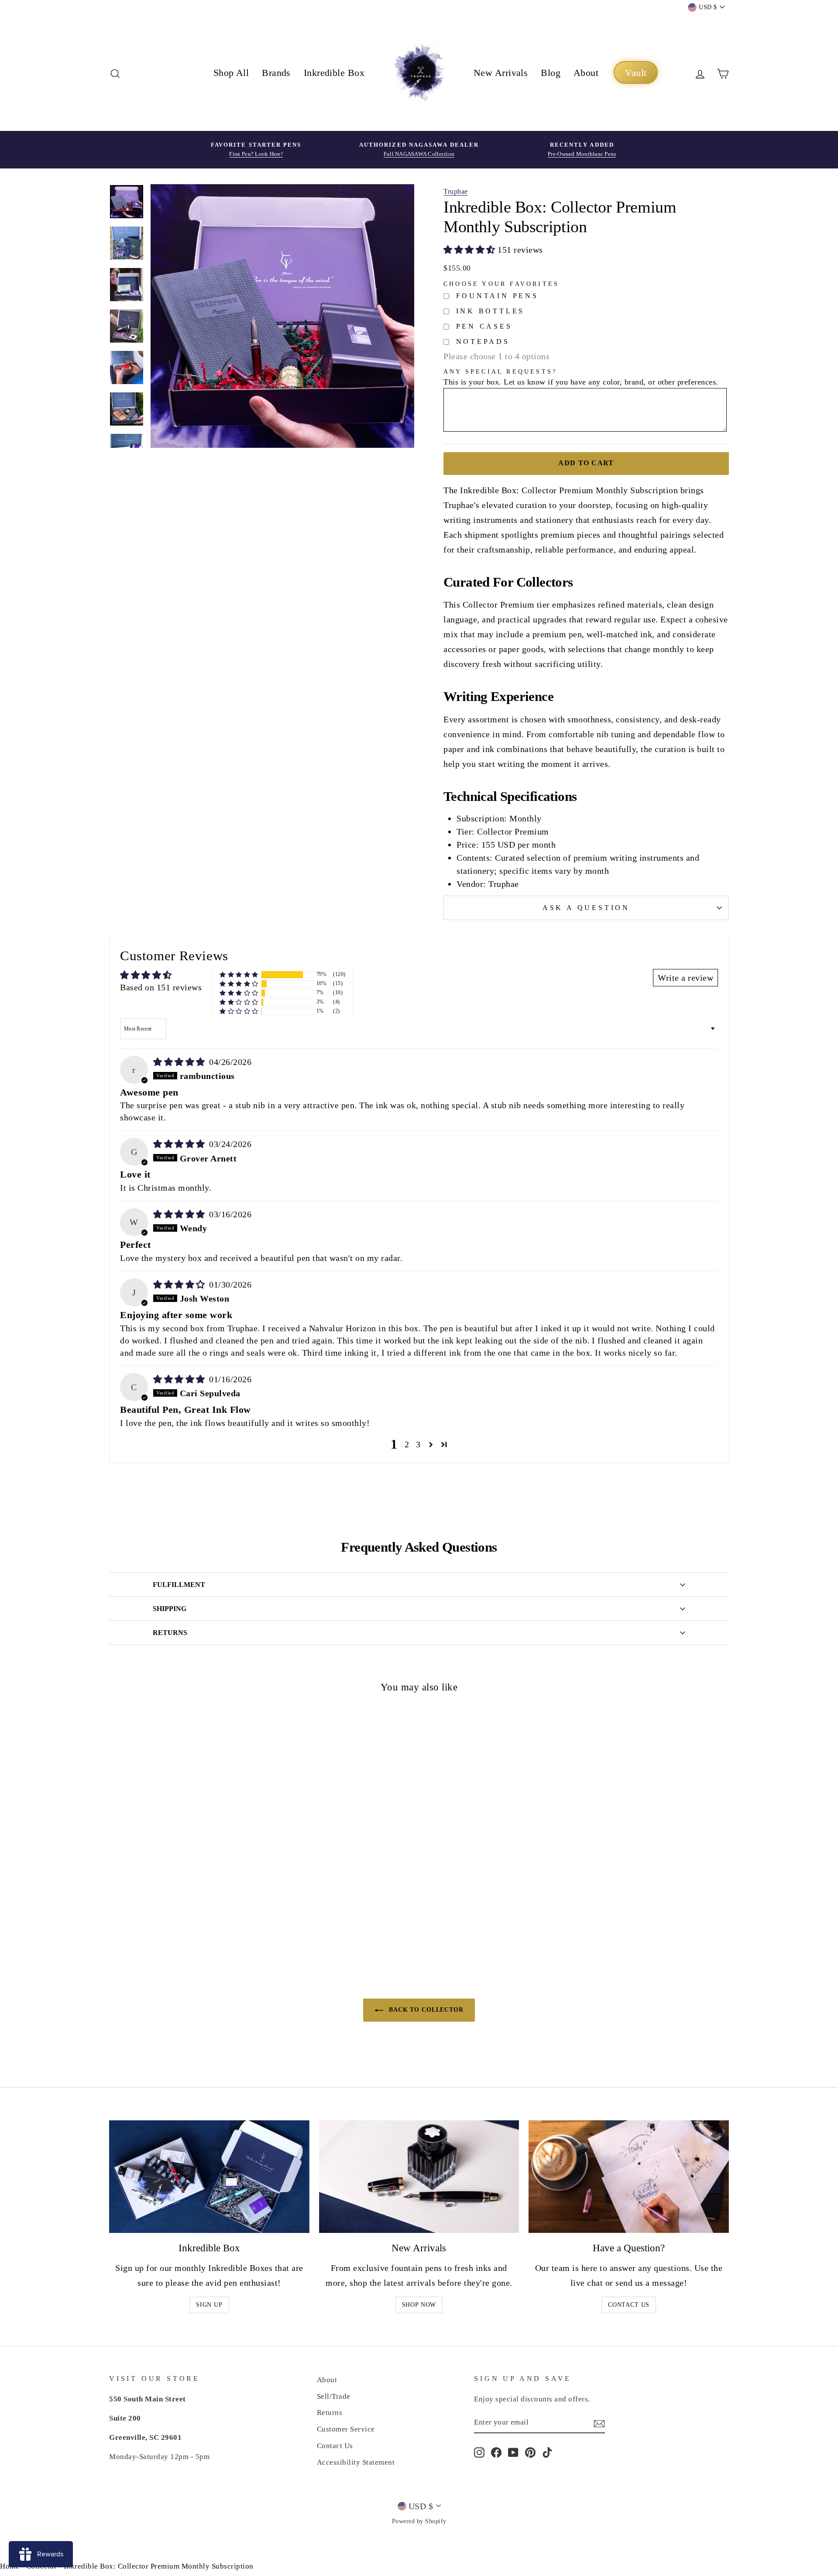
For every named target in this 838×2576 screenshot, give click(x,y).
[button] (471, 250)
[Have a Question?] (629, 2177)
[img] (180, 1062)
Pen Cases (484, 326)
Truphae (456, 191)
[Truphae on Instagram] (479, 2452)
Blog (551, 73)
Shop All (231, 73)
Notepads (483, 342)
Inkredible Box (334, 73)
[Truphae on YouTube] (513, 2452)
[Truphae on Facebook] (496, 2452)
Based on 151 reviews (161, 987)
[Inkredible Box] (209, 2177)
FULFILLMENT (179, 1585)
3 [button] (418, 1444)
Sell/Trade (334, 2396)
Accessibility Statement (356, 2462)
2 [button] (407, 1444)
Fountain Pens (497, 296)
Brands (276, 73)
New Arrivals (501, 73)
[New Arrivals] (419, 2177)
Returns (330, 2413)
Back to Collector (425, 2010)
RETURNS (170, 1633)
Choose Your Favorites (501, 284)
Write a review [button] (685, 978)
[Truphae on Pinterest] (530, 2452)
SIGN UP (209, 2305)
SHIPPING (170, 1609)
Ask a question (586, 908)
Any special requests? (500, 372)
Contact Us (629, 2305)
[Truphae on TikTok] (547, 2452)
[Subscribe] (599, 2423)
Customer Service (346, 2429)
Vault (636, 73)
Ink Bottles (491, 311)
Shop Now (419, 2305)
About (586, 73)
